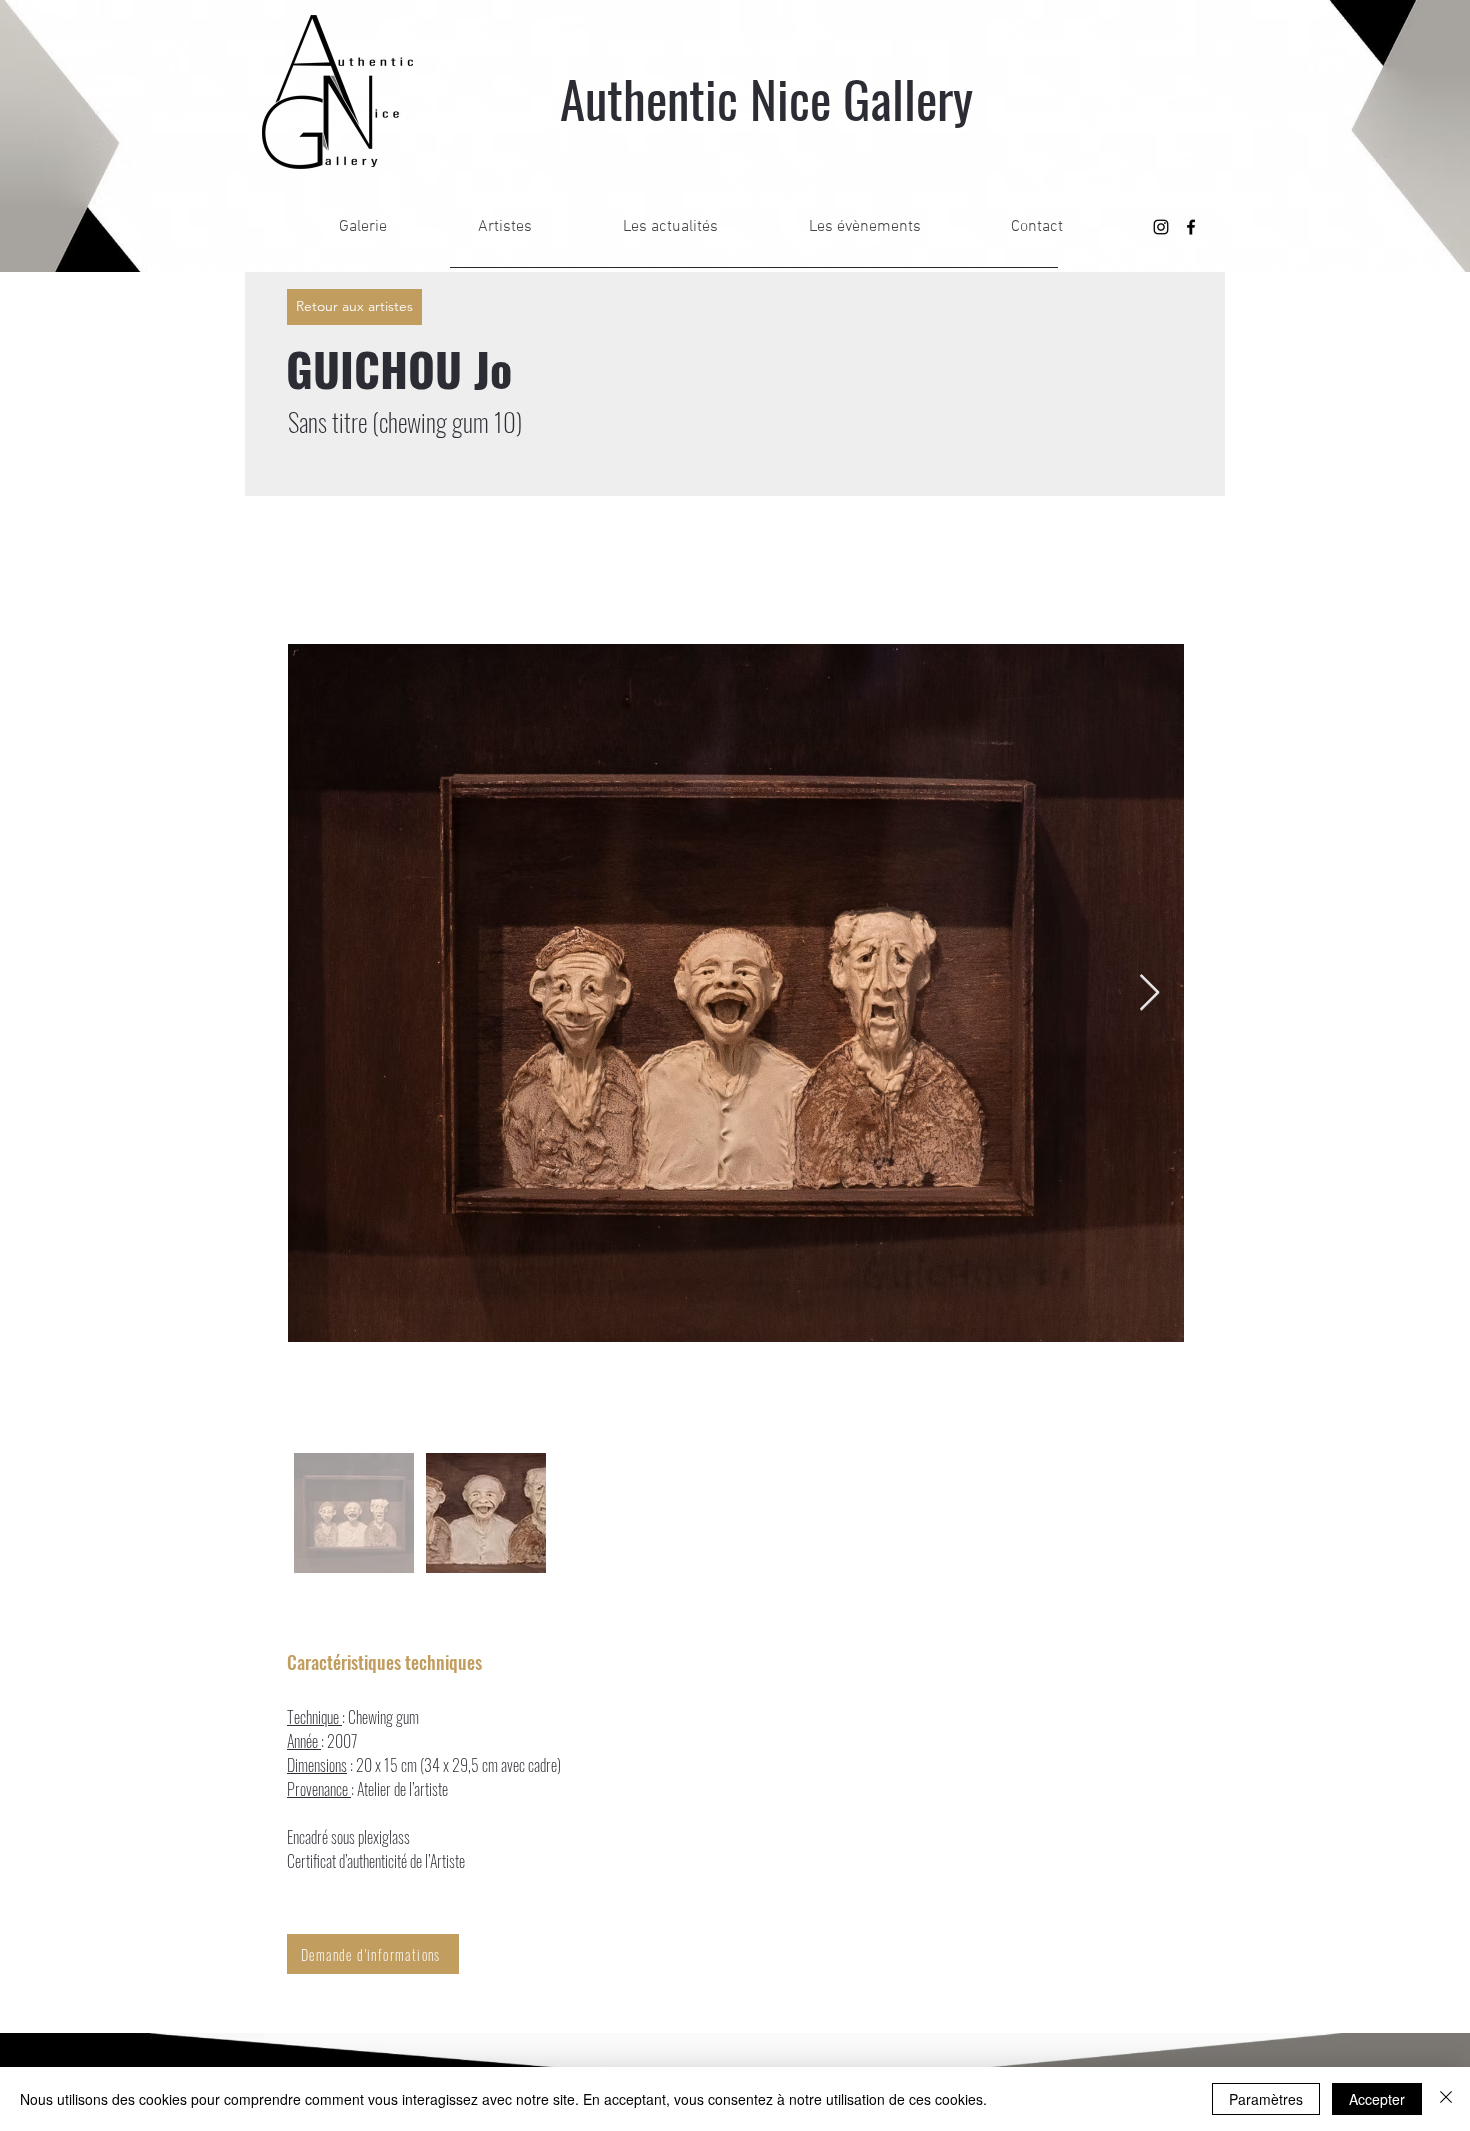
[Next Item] (1149, 993)
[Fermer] (1446, 2099)
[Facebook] (1191, 227)
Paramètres (1266, 2099)
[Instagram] (1161, 227)
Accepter (1377, 2099)
